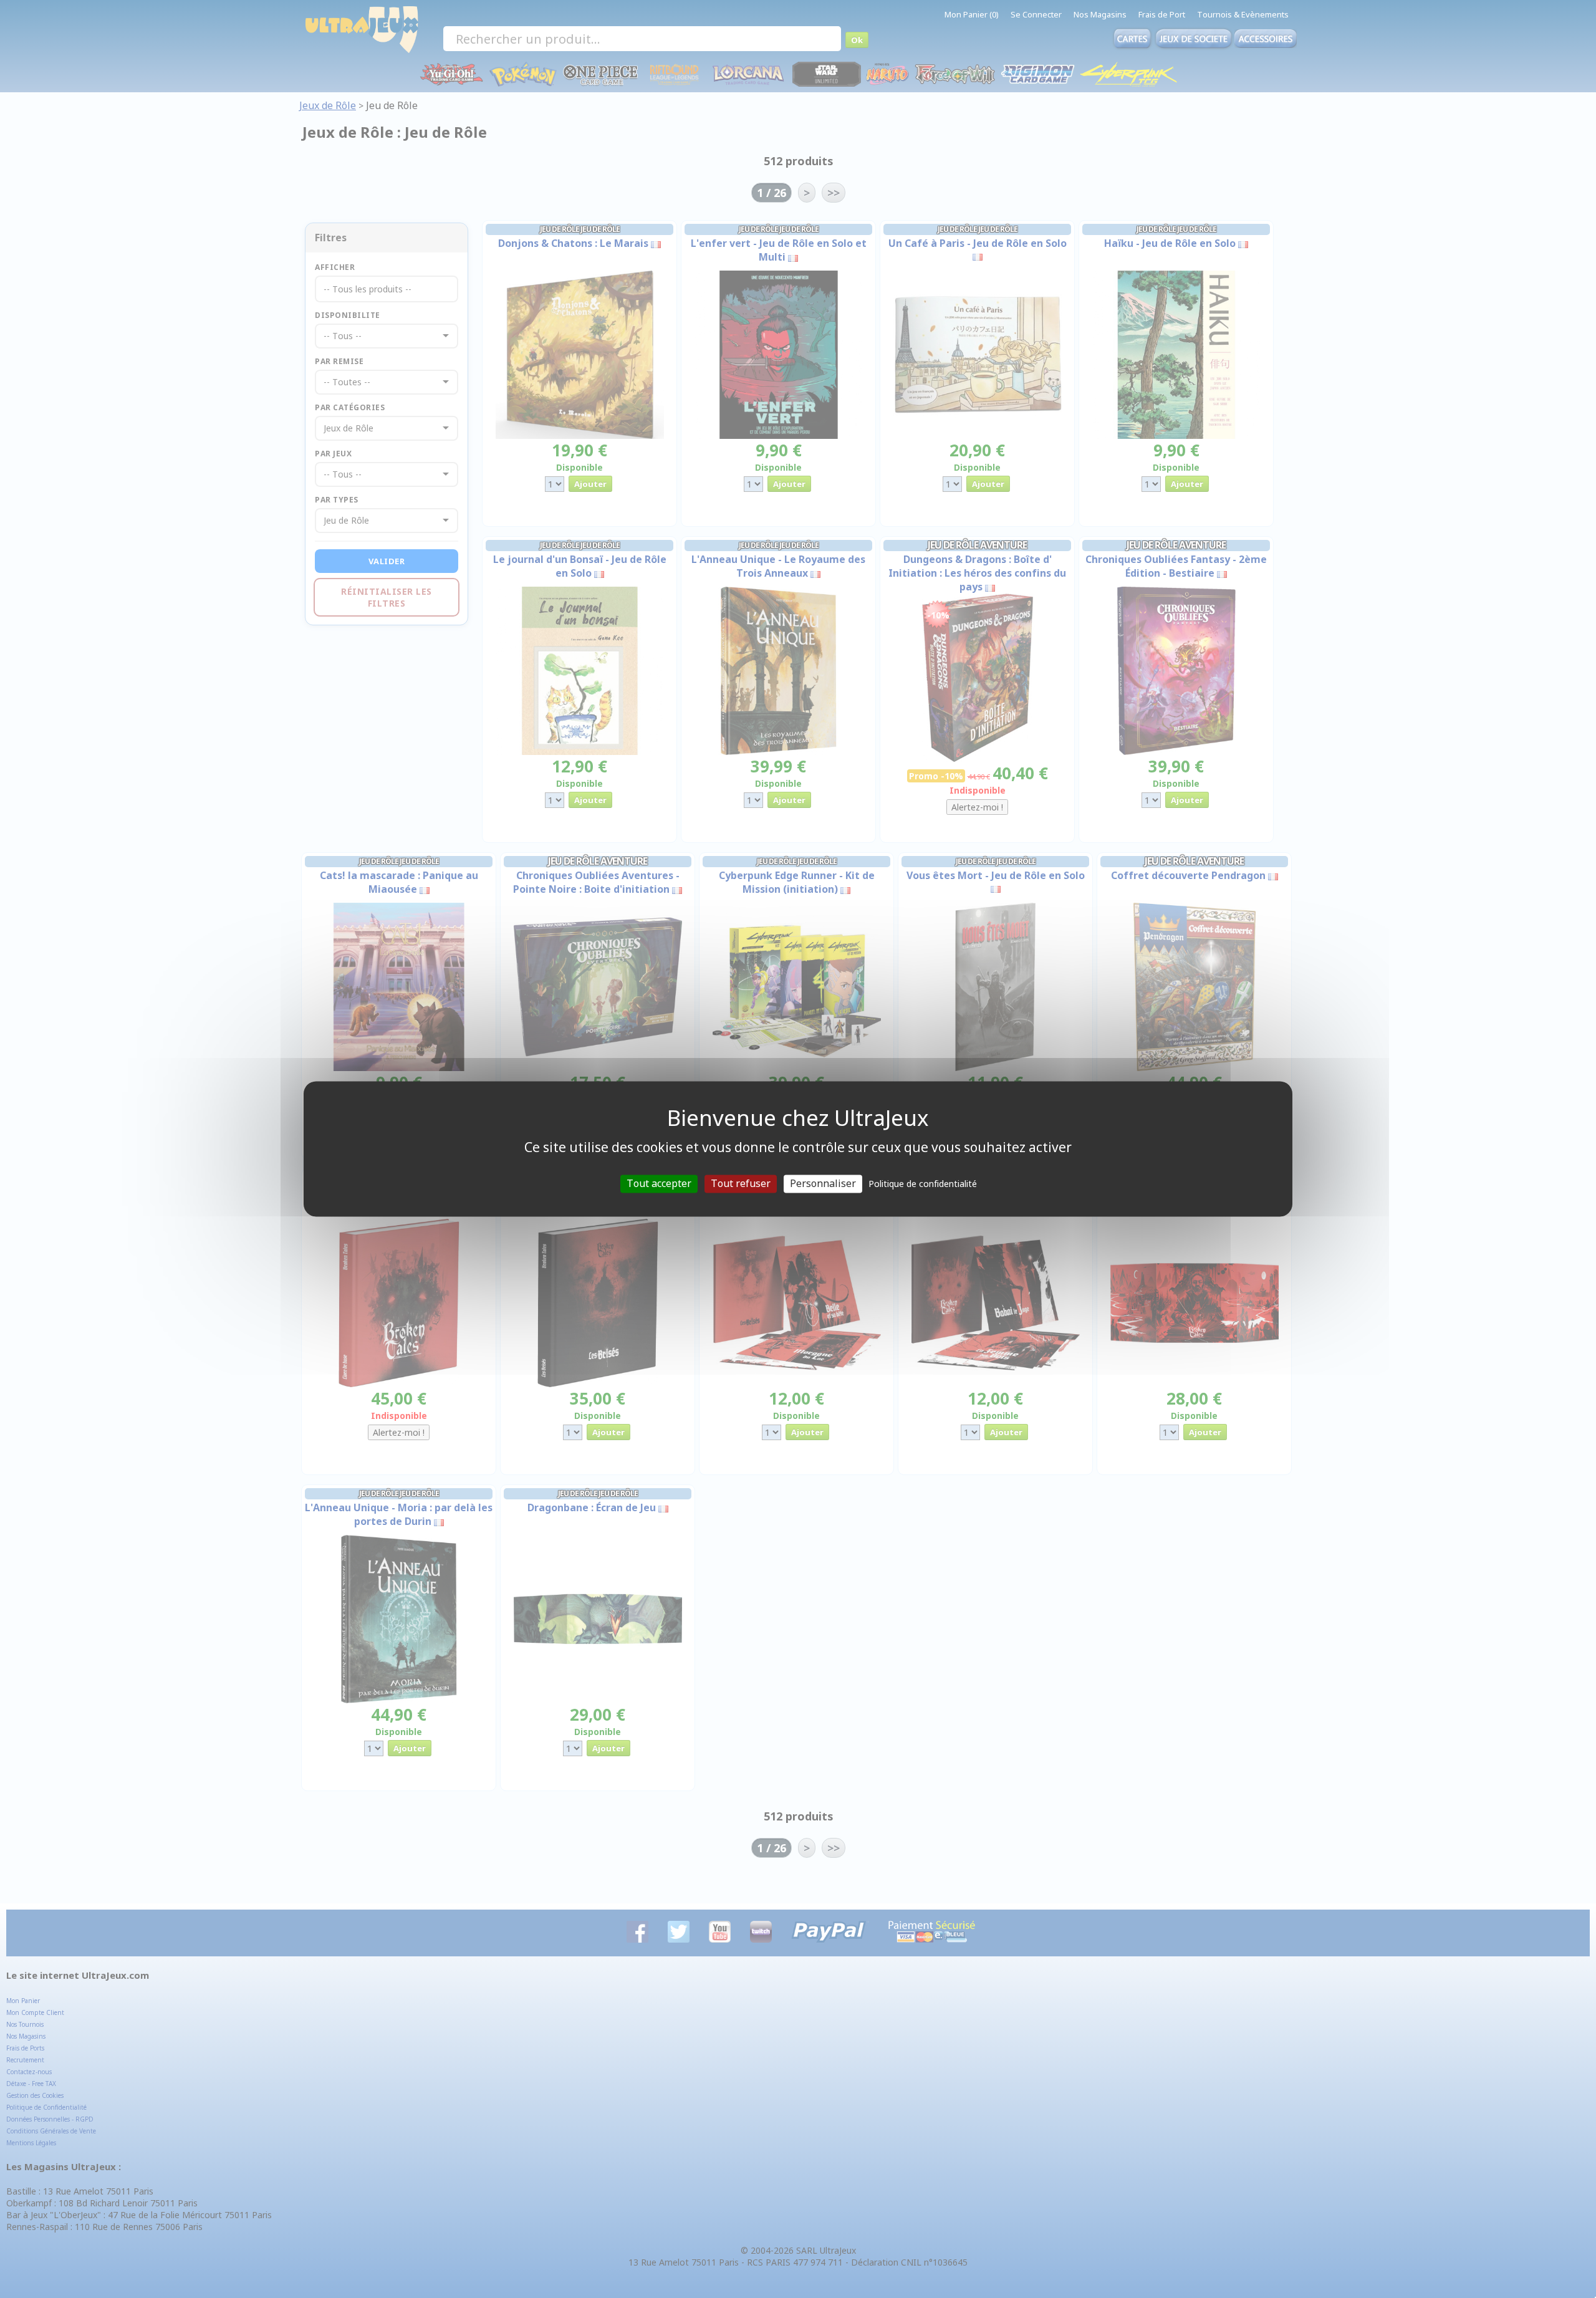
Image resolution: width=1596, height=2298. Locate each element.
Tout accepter (659, 1183)
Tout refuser (741, 1183)
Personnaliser (823, 1183)
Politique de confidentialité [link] (923, 1184)
